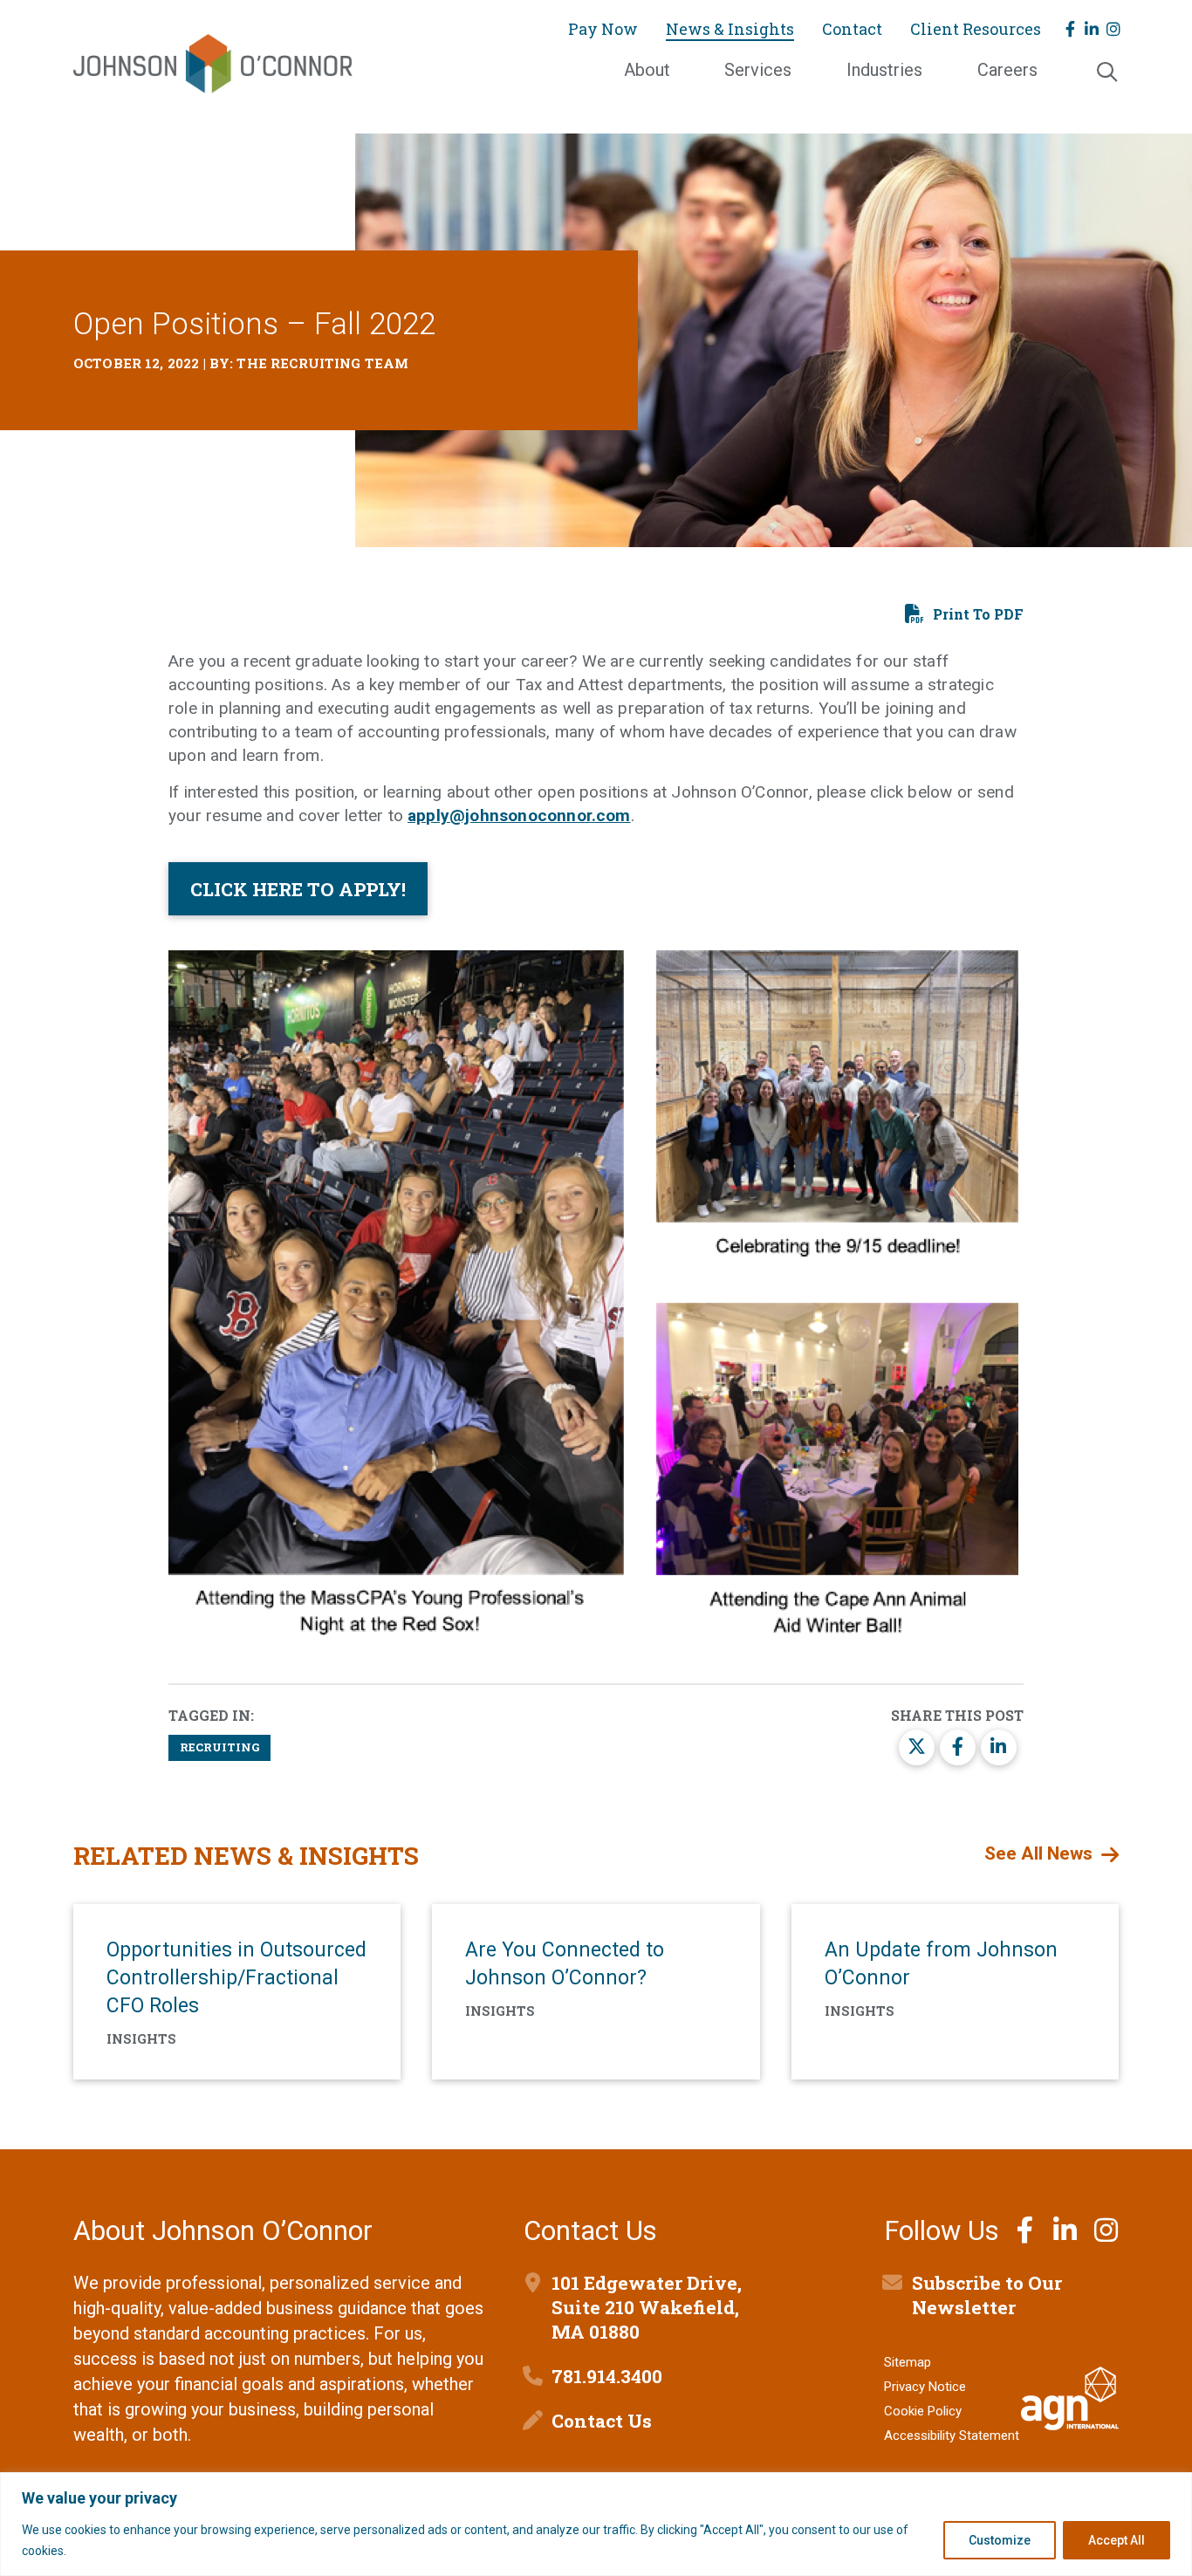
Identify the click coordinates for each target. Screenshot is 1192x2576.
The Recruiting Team (322, 363)
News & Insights (730, 29)
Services (758, 70)
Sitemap (908, 2362)
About (647, 70)
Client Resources (976, 29)
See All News (1038, 1853)
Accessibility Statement (952, 2436)
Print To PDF (978, 614)
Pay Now (603, 29)
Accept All (1117, 2540)
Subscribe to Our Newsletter (987, 2295)
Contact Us (602, 2421)
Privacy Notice (925, 2387)
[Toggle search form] (1106, 73)
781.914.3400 (607, 2376)
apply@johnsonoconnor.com (519, 815)
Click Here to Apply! (298, 889)
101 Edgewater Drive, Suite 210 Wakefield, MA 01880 (647, 2307)
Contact (852, 29)
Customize (1000, 2540)
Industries (884, 70)
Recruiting (219, 1747)
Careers (1007, 70)
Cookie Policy (923, 2411)
